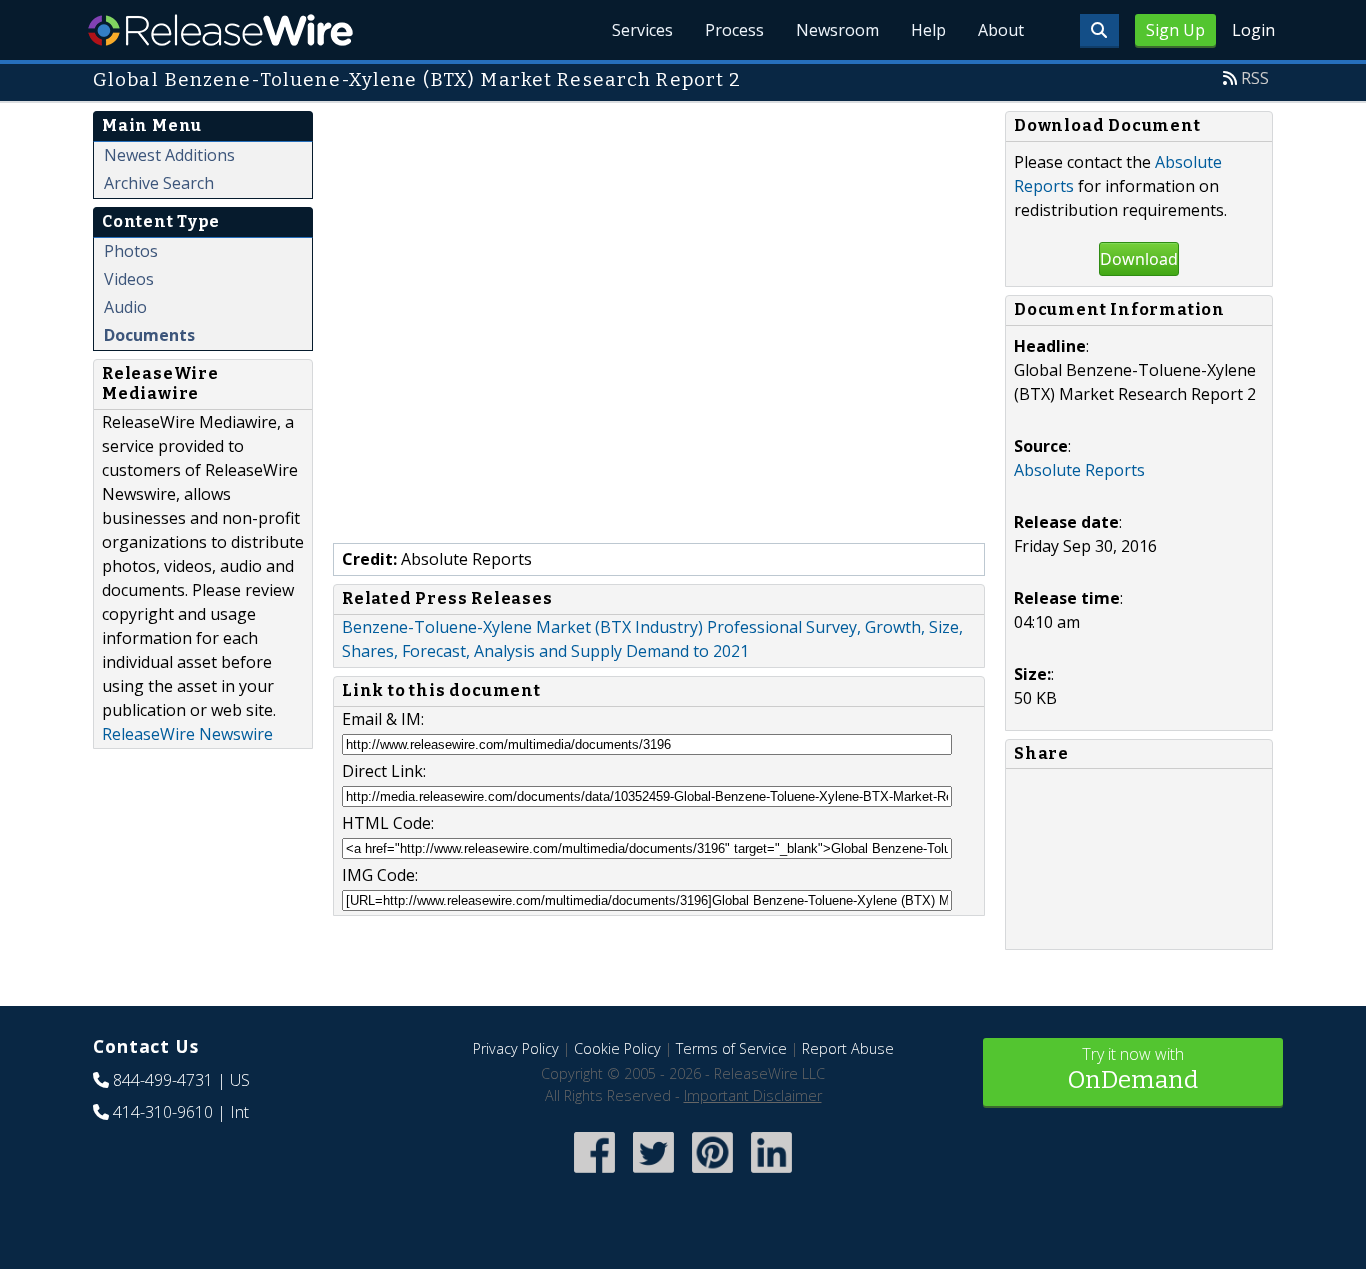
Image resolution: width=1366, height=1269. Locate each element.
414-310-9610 (163, 1112)
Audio (125, 307)
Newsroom (837, 30)
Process (734, 30)
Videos (129, 279)
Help (928, 30)
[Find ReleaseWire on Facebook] (594, 1174)
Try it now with (1133, 1068)
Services (642, 30)
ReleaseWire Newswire (187, 734)
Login (1253, 30)
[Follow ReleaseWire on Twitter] (653, 1174)
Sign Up (1175, 30)
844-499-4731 (163, 1080)
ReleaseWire (220, 30)
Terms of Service (731, 1048)
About (1001, 30)
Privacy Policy (516, 1048)
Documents (149, 335)
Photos (131, 251)
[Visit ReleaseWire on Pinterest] (712, 1174)
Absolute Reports (1079, 470)
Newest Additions (169, 155)
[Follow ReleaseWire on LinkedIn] (771, 1174)
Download (1139, 259)
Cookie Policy (617, 1048)
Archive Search (159, 183)
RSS (1255, 78)
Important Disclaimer (753, 1095)
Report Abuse (848, 1048)
